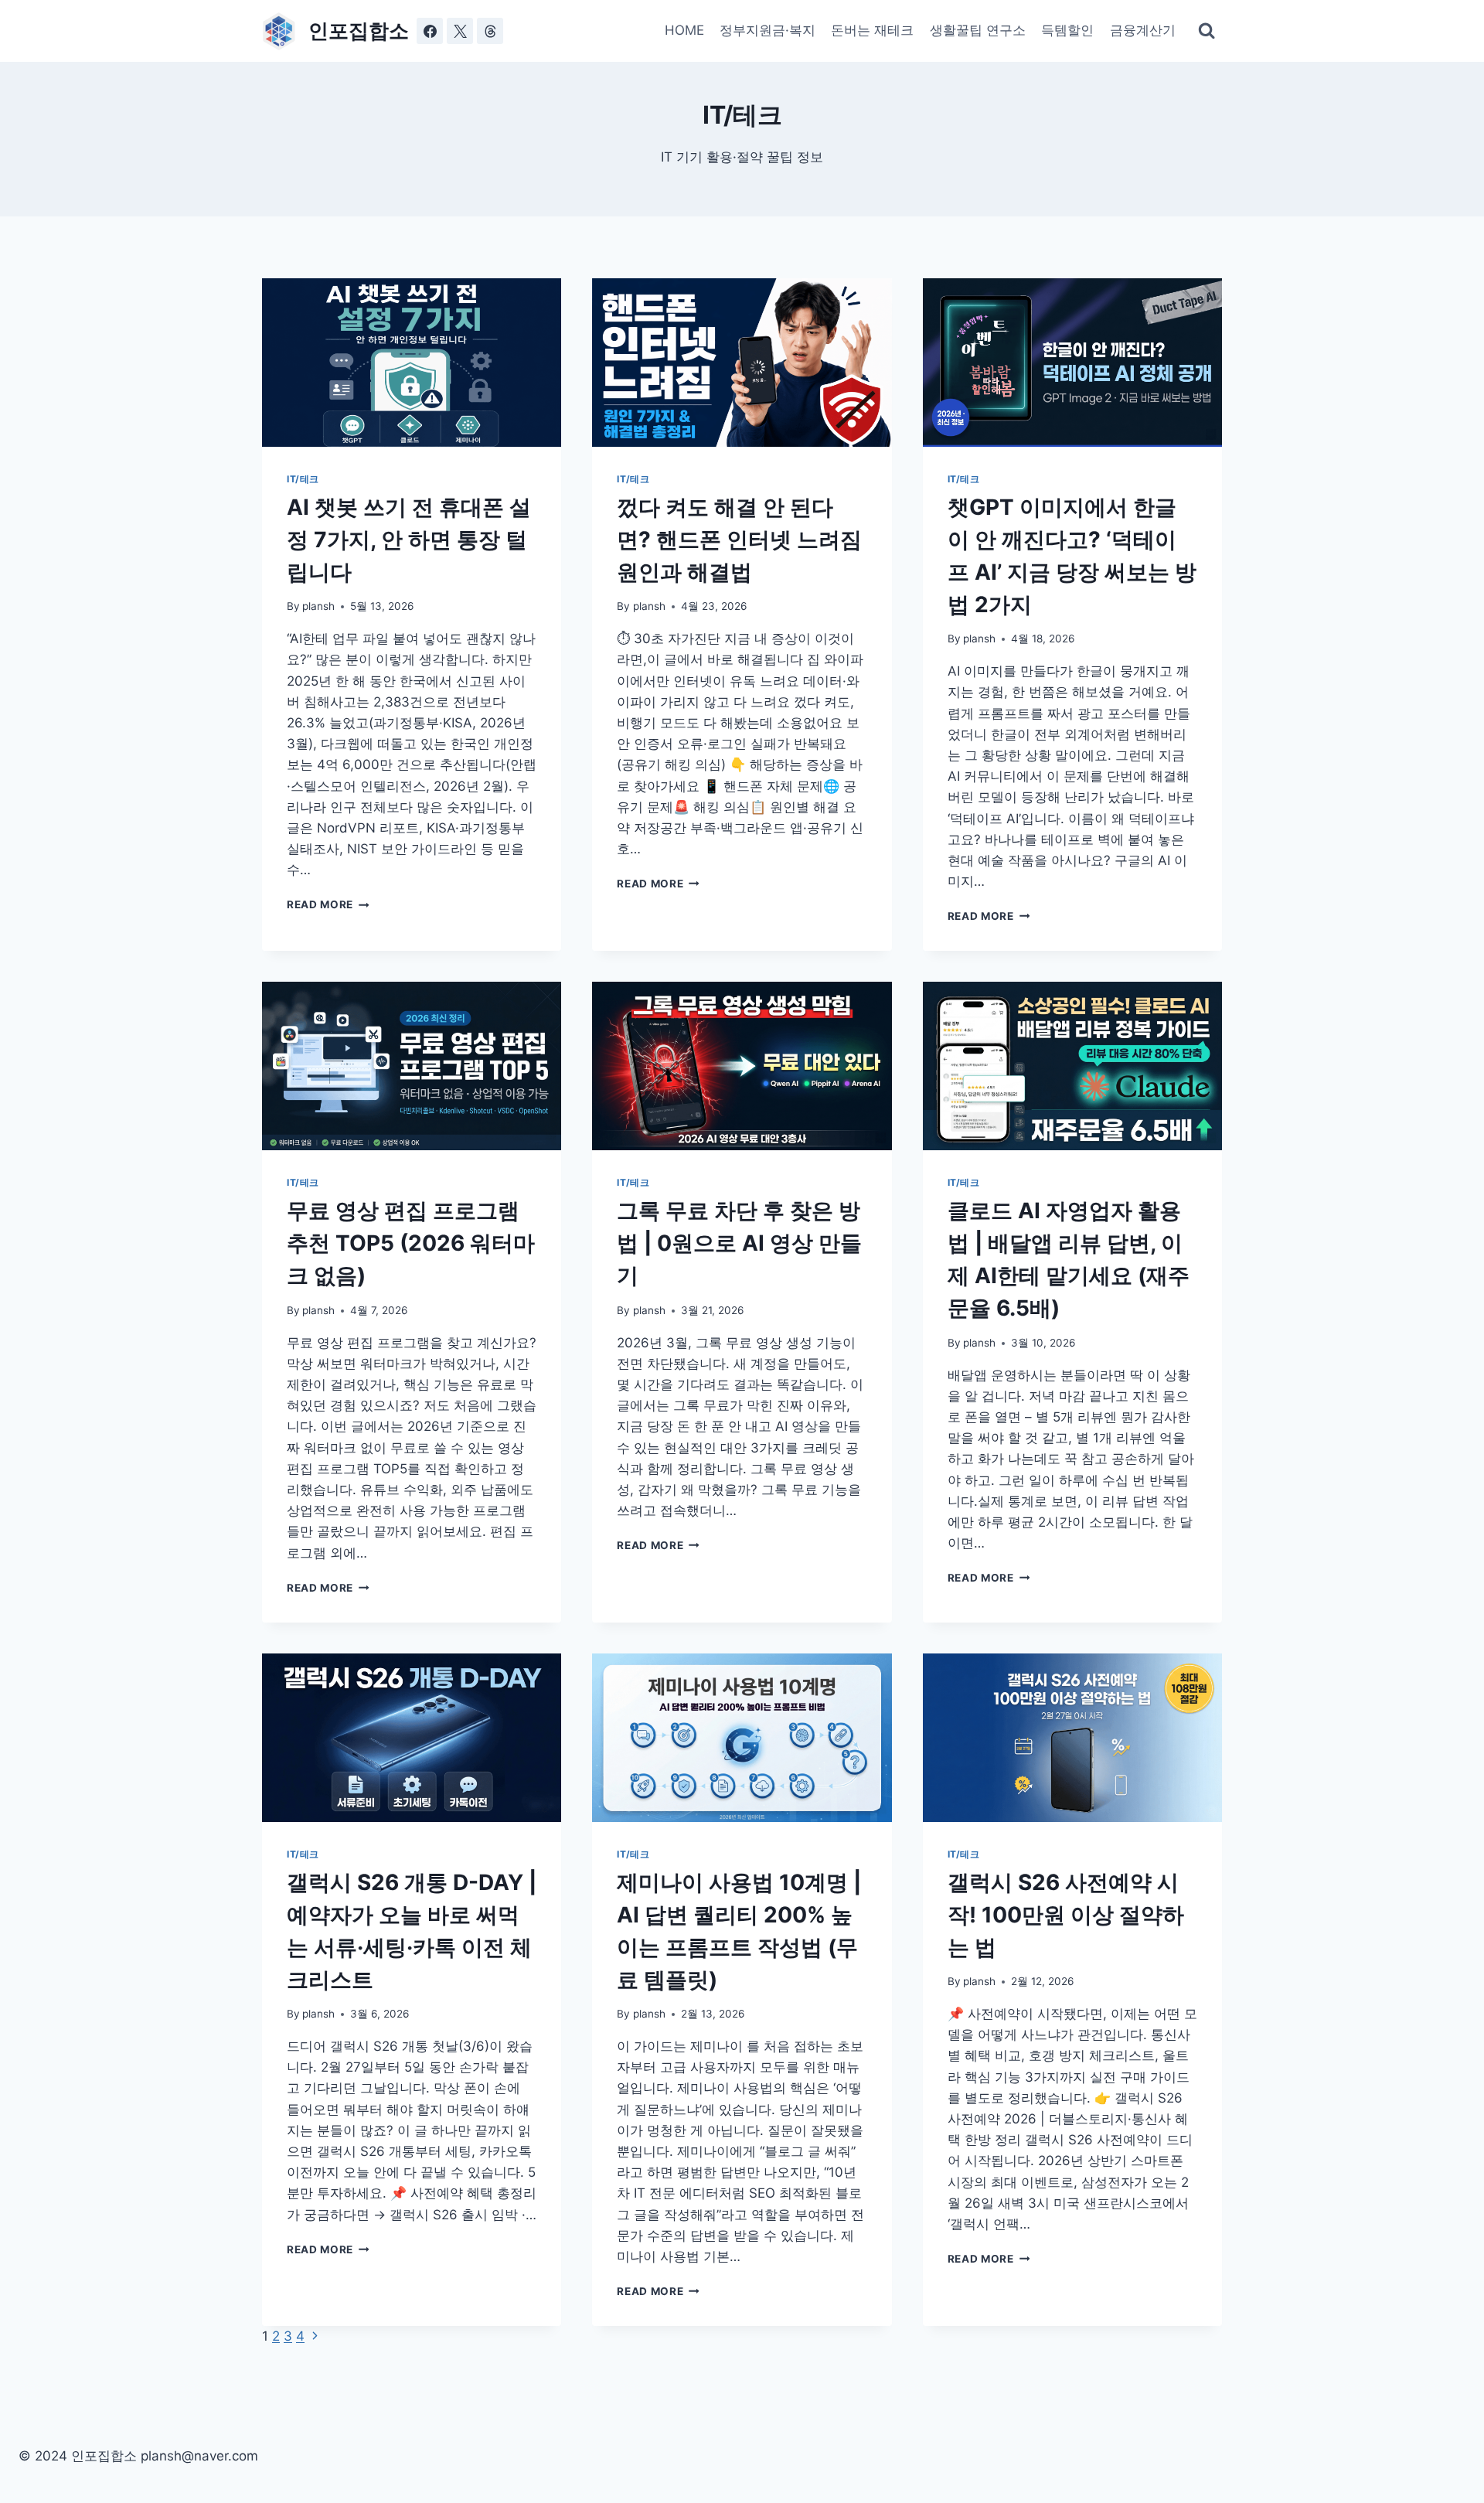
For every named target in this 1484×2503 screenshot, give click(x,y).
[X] (460, 31)
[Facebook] (430, 31)
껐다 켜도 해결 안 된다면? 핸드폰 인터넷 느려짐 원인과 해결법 (739, 540)
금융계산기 (1143, 30)
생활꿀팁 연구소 (978, 30)
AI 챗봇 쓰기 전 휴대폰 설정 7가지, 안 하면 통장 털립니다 (409, 540)
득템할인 (1067, 30)
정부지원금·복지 (768, 30)
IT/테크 (303, 479)
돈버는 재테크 (872, 30)
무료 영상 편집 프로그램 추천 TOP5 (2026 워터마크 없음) (411, 1243)
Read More (327, 904)
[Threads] (490, 31)
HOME (684, 30)
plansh (318, 606)
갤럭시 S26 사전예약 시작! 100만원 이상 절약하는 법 (1066, 1915)
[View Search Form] (1207, 31)
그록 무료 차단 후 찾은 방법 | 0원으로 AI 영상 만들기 (739, 1243)
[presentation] (412, 363)
